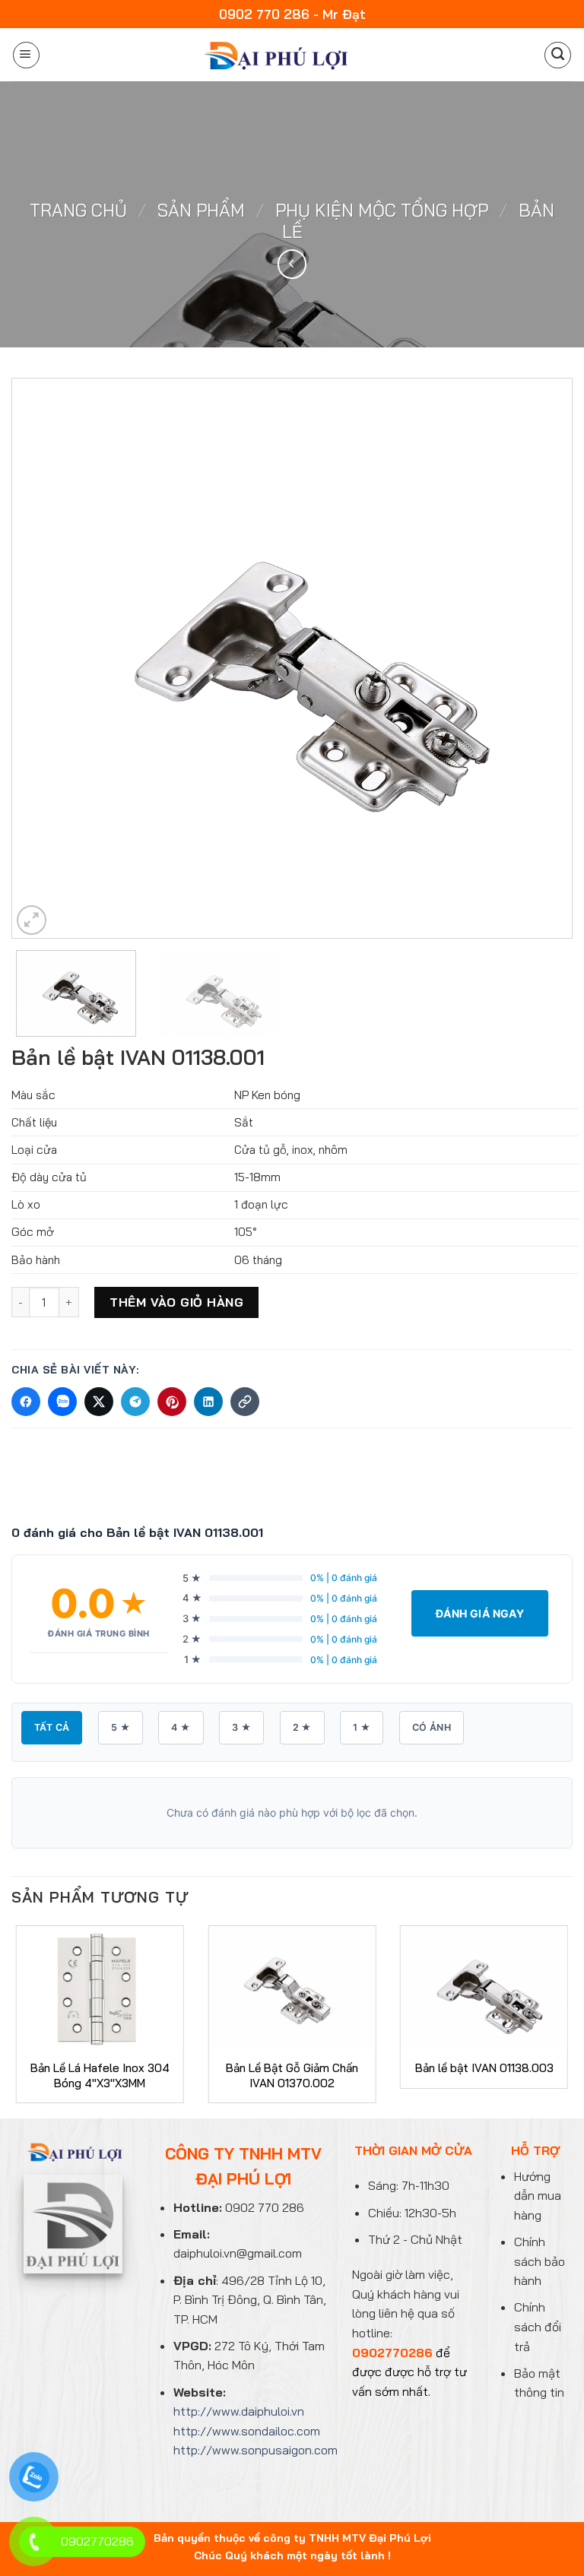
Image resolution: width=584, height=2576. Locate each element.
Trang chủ (78, 210)
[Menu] (26, 55)
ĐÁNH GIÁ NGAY (480, 1613)
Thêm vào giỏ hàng (176, 1302)
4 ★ (181, 1727)
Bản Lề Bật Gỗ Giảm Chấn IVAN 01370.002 (292, 2075)
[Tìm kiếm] (558, 55)
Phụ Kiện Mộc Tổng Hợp (382, 210)
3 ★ (241, 1727)
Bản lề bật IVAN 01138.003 (484, 2068)
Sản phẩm (201, 210)
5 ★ (121, 1727)
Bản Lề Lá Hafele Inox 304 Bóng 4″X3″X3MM (100, 2075)
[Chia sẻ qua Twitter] (99, 1402)
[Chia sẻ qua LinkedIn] (208, 1402)
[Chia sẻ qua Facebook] (26, 1402)
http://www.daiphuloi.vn (239, 2411)
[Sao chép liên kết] (245, 1402)
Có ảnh (432, 1727)
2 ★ (302, 1727)
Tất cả (52, 1727)
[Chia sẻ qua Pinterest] (172, 1402)
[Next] (542, 658)
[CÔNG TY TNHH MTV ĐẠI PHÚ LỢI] (274, 55)
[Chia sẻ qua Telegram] (135, 1402)
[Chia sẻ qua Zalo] (62, 1402)
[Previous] (42, 658)
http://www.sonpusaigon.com (255, 2450)
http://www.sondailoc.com (247, 2431)
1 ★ (362, 1727)
